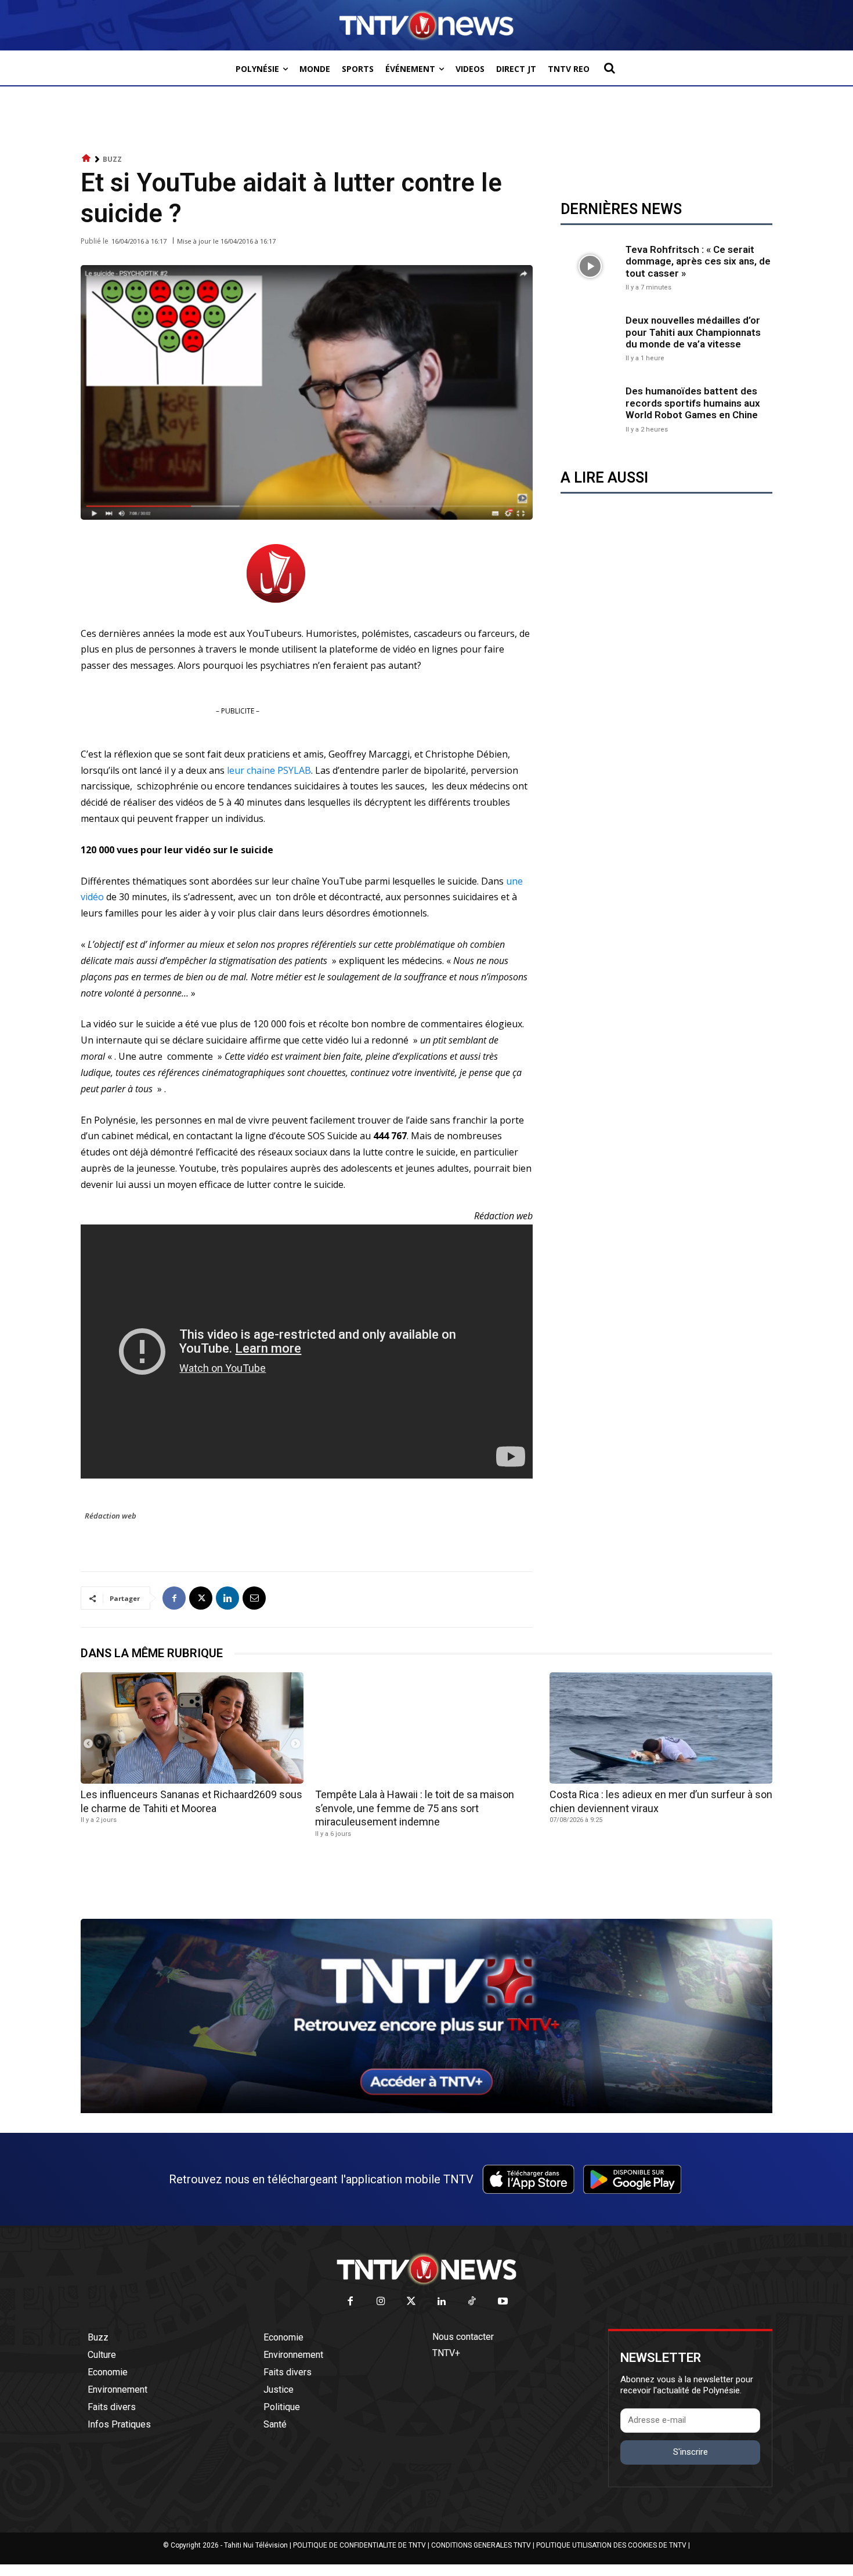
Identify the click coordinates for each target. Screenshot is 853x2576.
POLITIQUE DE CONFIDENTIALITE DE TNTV (359, 2545)
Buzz (112, 159)
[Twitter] (412, 2302)
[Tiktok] (473, 2302)
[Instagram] (381, 2302)
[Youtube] (503, 2302)
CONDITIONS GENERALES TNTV (481, 2545)
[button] (609, 68)
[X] (201, 1598)
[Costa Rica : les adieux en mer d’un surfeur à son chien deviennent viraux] (661, 1728)
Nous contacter (463, 2337)
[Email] (254, 1598)
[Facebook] (174, 1598)
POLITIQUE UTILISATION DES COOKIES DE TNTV (611, 2545)
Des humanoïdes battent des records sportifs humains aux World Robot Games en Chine (693, 403)
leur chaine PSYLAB (269, 770)
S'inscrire (691, 2452)
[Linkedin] (227, 1598)
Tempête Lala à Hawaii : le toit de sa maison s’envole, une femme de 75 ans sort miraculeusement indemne (415, 1808)
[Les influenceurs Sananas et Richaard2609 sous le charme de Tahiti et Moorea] (192, 1728)
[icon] (86, 159)
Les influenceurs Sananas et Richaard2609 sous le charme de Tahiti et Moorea (191, 1801)
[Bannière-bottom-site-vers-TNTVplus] (426, 2110)
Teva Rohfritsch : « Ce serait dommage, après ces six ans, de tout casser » (698, 261)
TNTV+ (446, 2353)
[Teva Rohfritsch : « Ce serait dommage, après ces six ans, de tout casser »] (590, 266)
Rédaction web (111, 1516)
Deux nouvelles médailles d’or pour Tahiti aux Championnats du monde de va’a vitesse (693, 332)
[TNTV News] (426, 2269)
